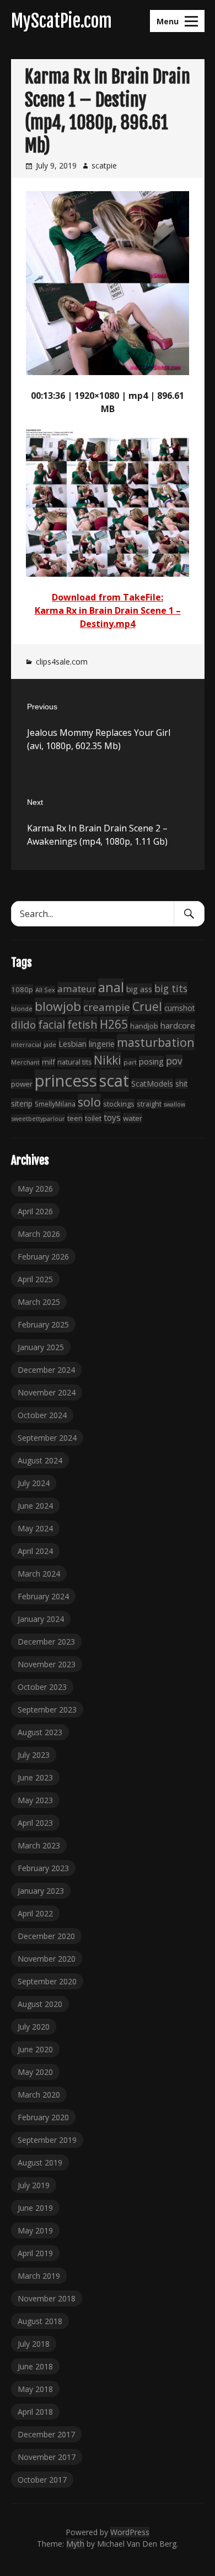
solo (89, 1102)
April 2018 (35, 2412)
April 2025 (35, 1279)
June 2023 (35, 1777)
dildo (23, 1024)
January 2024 (41, 1619)
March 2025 (39, 1302)
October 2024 (42, 1415)
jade (50, 1044)
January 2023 (41, 1891)
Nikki (108, 1060)
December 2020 (46, 1936)
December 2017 (46, 2434)
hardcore (178, 1025)
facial (52, 1024)
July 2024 (34, 1483)
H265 (114, 1024)
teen (75, 1118)
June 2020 (35, 2049)
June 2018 (35, 2366)
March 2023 (39, 1845)
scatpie (104, 165)
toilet (93, 1118)
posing (151, 1061)
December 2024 (46, 1370)
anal (111, 987)
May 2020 (35, 2072)
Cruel (147, 1006)
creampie (107, 1007)
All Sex (45, 990)
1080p (22, 989)
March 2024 (39, 1574)
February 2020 (43, 2117)
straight (149, 1104)
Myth (75, 2544)
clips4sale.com (62, 662)
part (130, 1062)
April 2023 (35, 1823)
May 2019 (35, 2230)
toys (112, 1118)
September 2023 (47, 1710)
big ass (139, 989)
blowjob (58, 1006)
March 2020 (39, 2095)
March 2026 (39, 1234)
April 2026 (35, 1211)
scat (114, 1081)
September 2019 (47, 2140)
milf (49, 1062)
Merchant (25, 1062)
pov (174, 1061)
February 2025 (43, 1324)
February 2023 (43, 1868)
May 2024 (35, 1528)
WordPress (130, 2532)
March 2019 (39, 2276)
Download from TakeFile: (108, 597)
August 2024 (40, 1460)
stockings (119, 1104)
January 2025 (41, 1347)
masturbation (156, 1042)
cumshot (179, 1008)
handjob (144, 1026)
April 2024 (35, 1551)
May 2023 (35, 1800)
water (133, 1118)
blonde (22, 1008)
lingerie (102, 1044)
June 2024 (35, 1506)
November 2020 (47, 1959)
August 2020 (40, 2004)
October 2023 (42, 1687)
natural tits (74, 1062)
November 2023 (47, 1664)
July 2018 (34, 2344)
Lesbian (72, 1044)
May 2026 (35, 1189)
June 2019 (35, 2208)
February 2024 (43, 1596)
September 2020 (47, 1981)
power (22, 1084)
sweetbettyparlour (38, 1118)
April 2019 (35, 2253)
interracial (26, 1044)
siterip (22, 1103)
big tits (171, 988)
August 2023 (40, 1732)
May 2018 (35, 2389)
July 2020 (34, 2027)
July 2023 (34, 1755)
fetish (82, 1024)
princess (66, 1081)
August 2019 (40, 2163)
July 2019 (34, 2185)
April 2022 (35, 1913)
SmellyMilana (55, 1104)
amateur (77, 989)
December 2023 (46, 1642)
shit (181, 1084)
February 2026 (43, 1257)
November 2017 (47, 2457)
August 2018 (40, 2321)
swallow (174, 1104)
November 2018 (47, 2298)
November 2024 (47, 1392)
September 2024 (47, 1438)
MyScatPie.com (61, 21)
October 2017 (42, 2480)
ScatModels (152, 1084)
